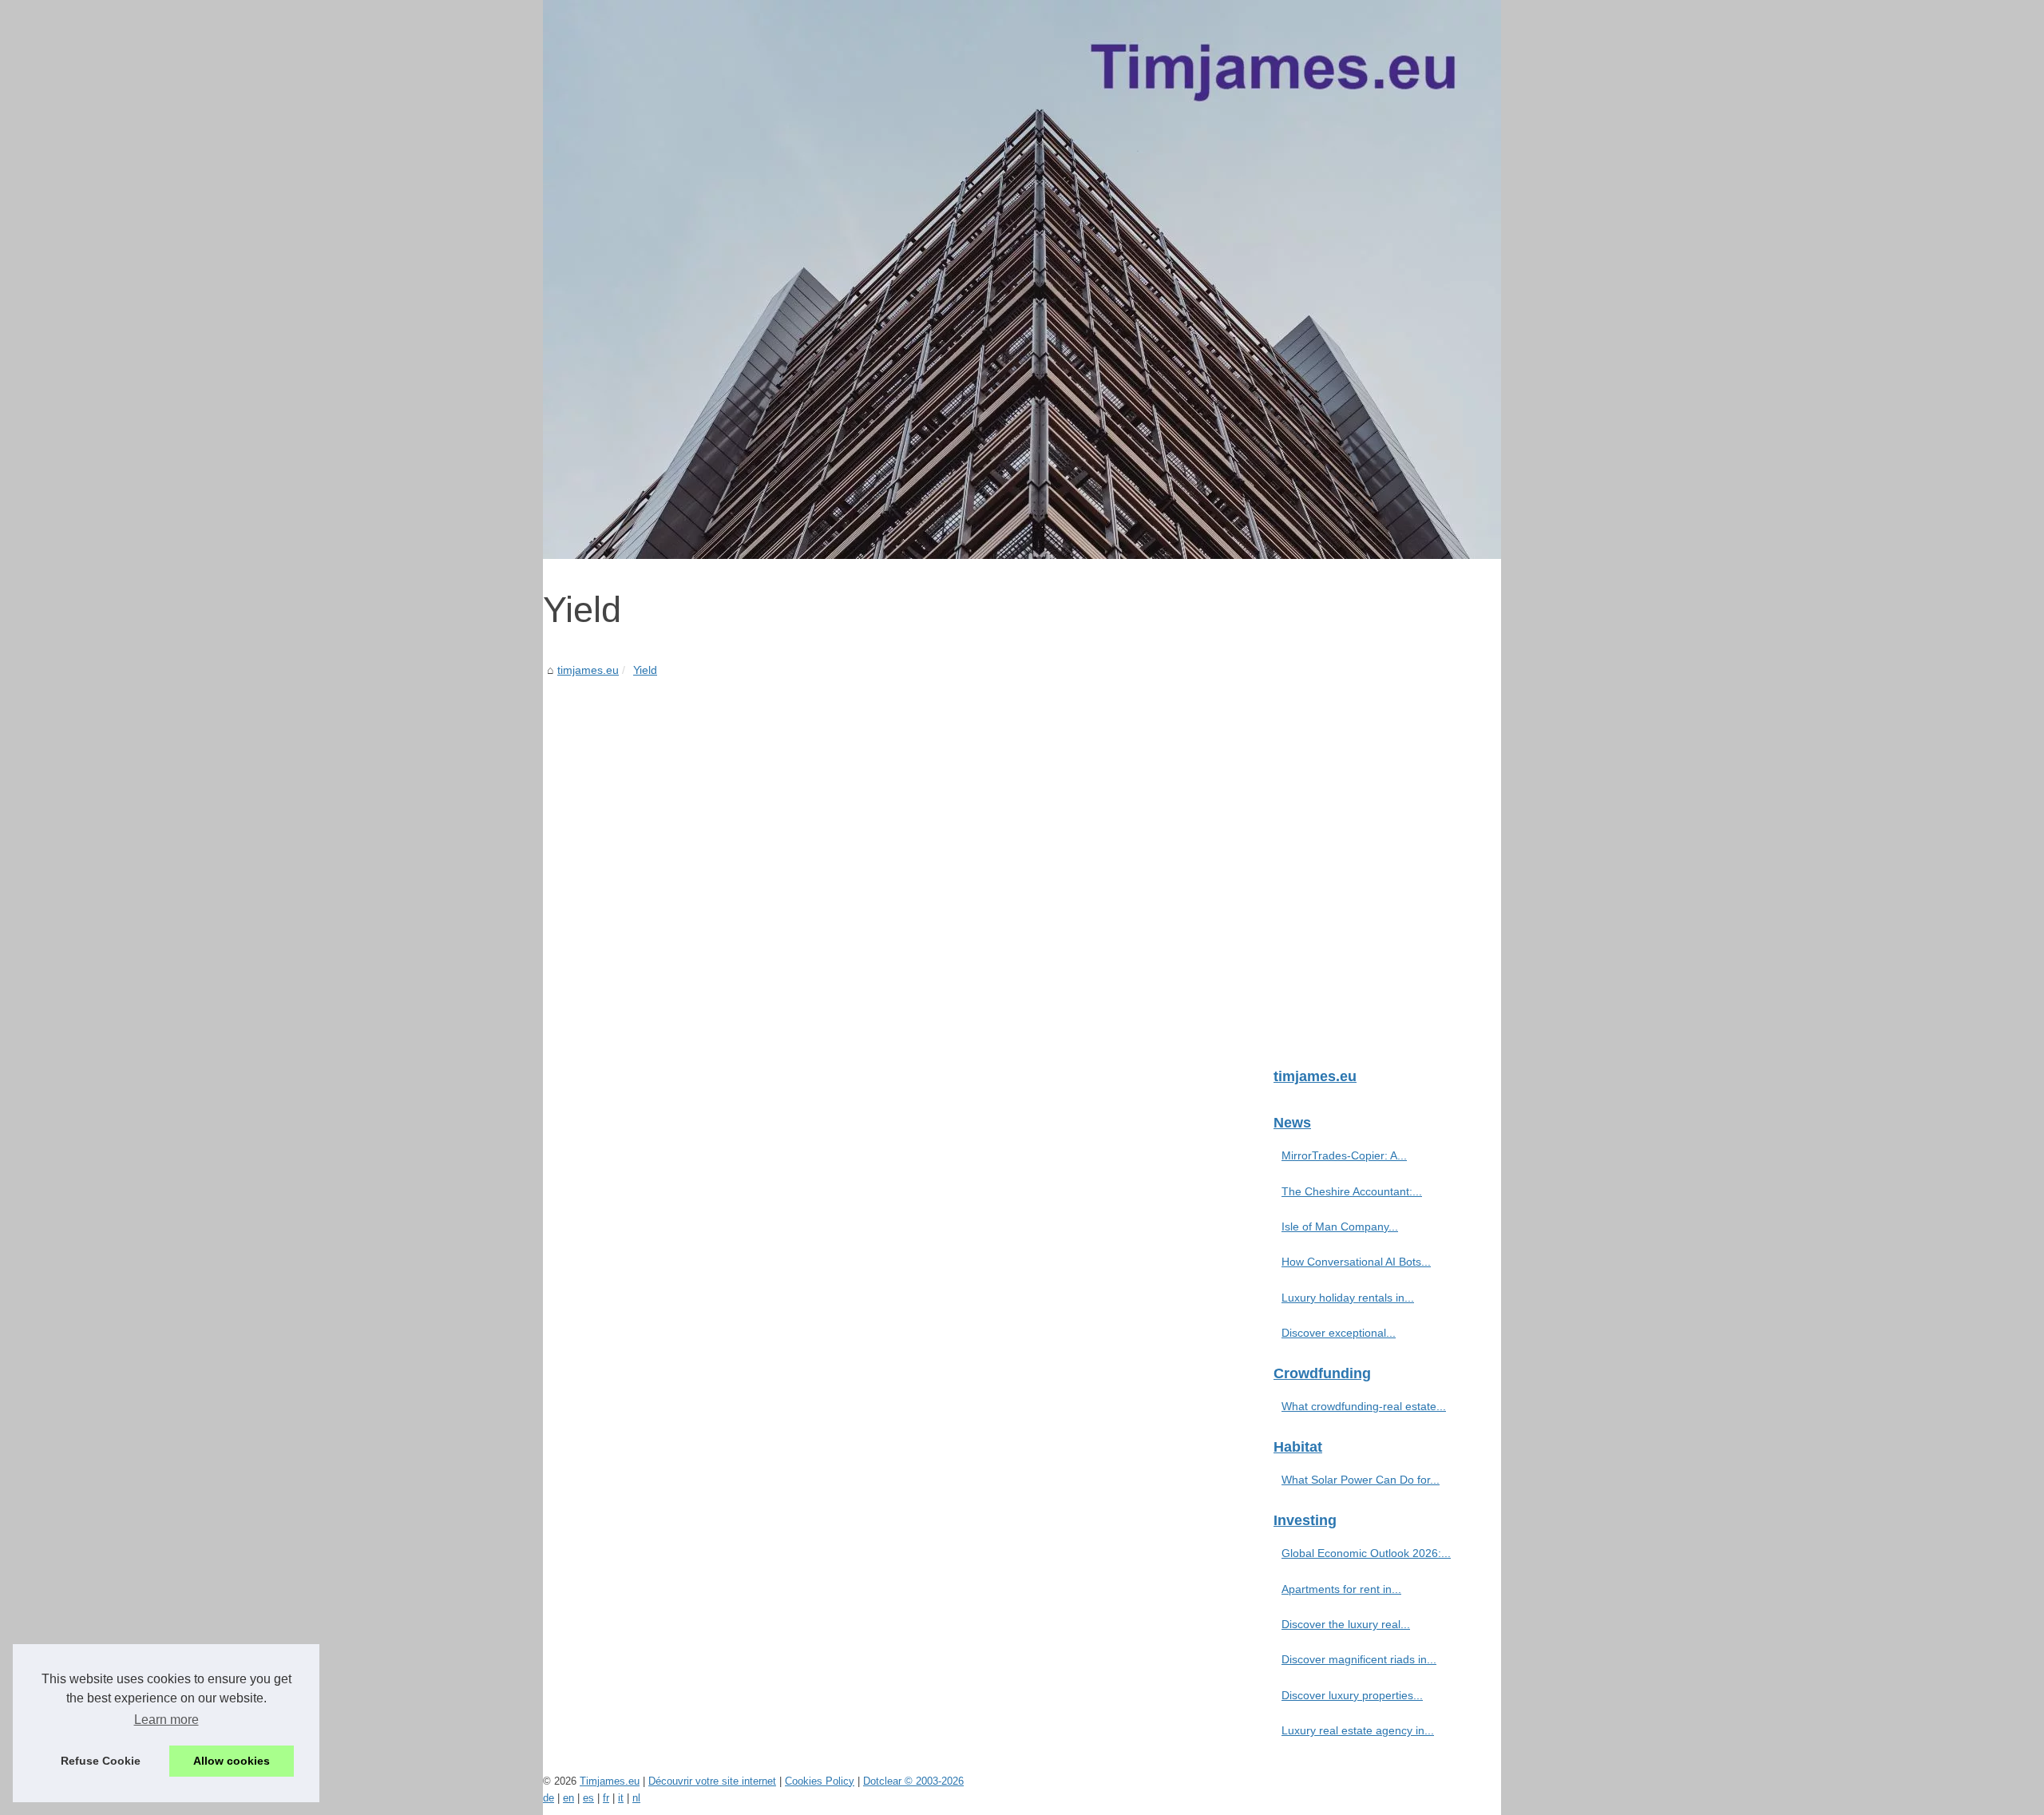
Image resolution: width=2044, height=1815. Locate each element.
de (549, 1798)
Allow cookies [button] (232, 1761)
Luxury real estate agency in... (1358, 1730)
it (621, 1798)
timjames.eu (588, 670)
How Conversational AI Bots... (1356, 1262)
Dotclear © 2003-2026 (913, 1781)
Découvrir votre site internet (712, 1781)
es (588, 1798)
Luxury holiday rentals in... (1348, 1298)
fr (606, 1798)
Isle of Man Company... (1340, 1227)
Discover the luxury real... (1346, 1624)
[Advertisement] (902, 800)
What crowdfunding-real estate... (1364, 1406)
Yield (645, 670)
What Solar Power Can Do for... (1361, 1480)
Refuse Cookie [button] (101, 1761)
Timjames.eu (610, 1781)
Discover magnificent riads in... (1359, 1659)
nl (636, 1798)
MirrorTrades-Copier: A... (1344, 1155)
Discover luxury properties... (1352, 1695)
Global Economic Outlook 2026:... (1366, 1553)
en (568, 1798)
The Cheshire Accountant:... (1352, 1191)
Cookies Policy (820, 1781)
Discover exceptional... (1339, 1333)
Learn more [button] (166, 1720)
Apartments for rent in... (1341, 1589)
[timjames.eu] (1022, 279)
